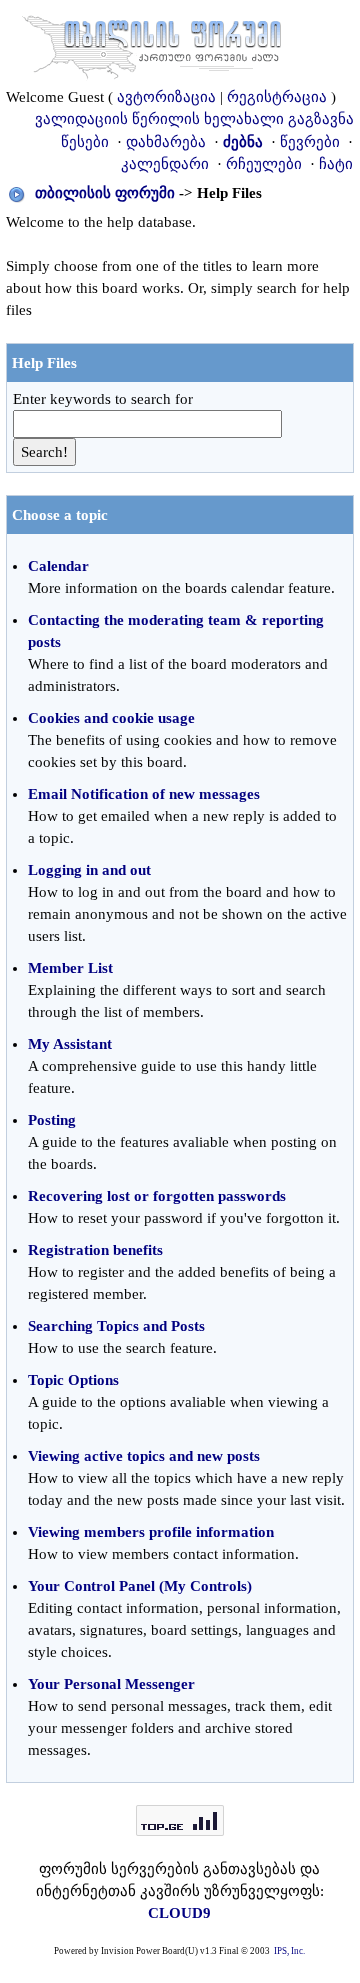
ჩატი (336, 164)
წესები (85, 142)
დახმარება (166, 142)
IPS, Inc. (289, 1951)
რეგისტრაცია (277, 97)
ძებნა (243, 142)
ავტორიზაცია (166, 97)
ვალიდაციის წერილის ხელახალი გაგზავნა (194, 119)
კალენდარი (165, 164)
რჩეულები (264, 164)
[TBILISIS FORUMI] (152, 43)
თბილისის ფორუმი (105, 193)
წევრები (310, 142)
